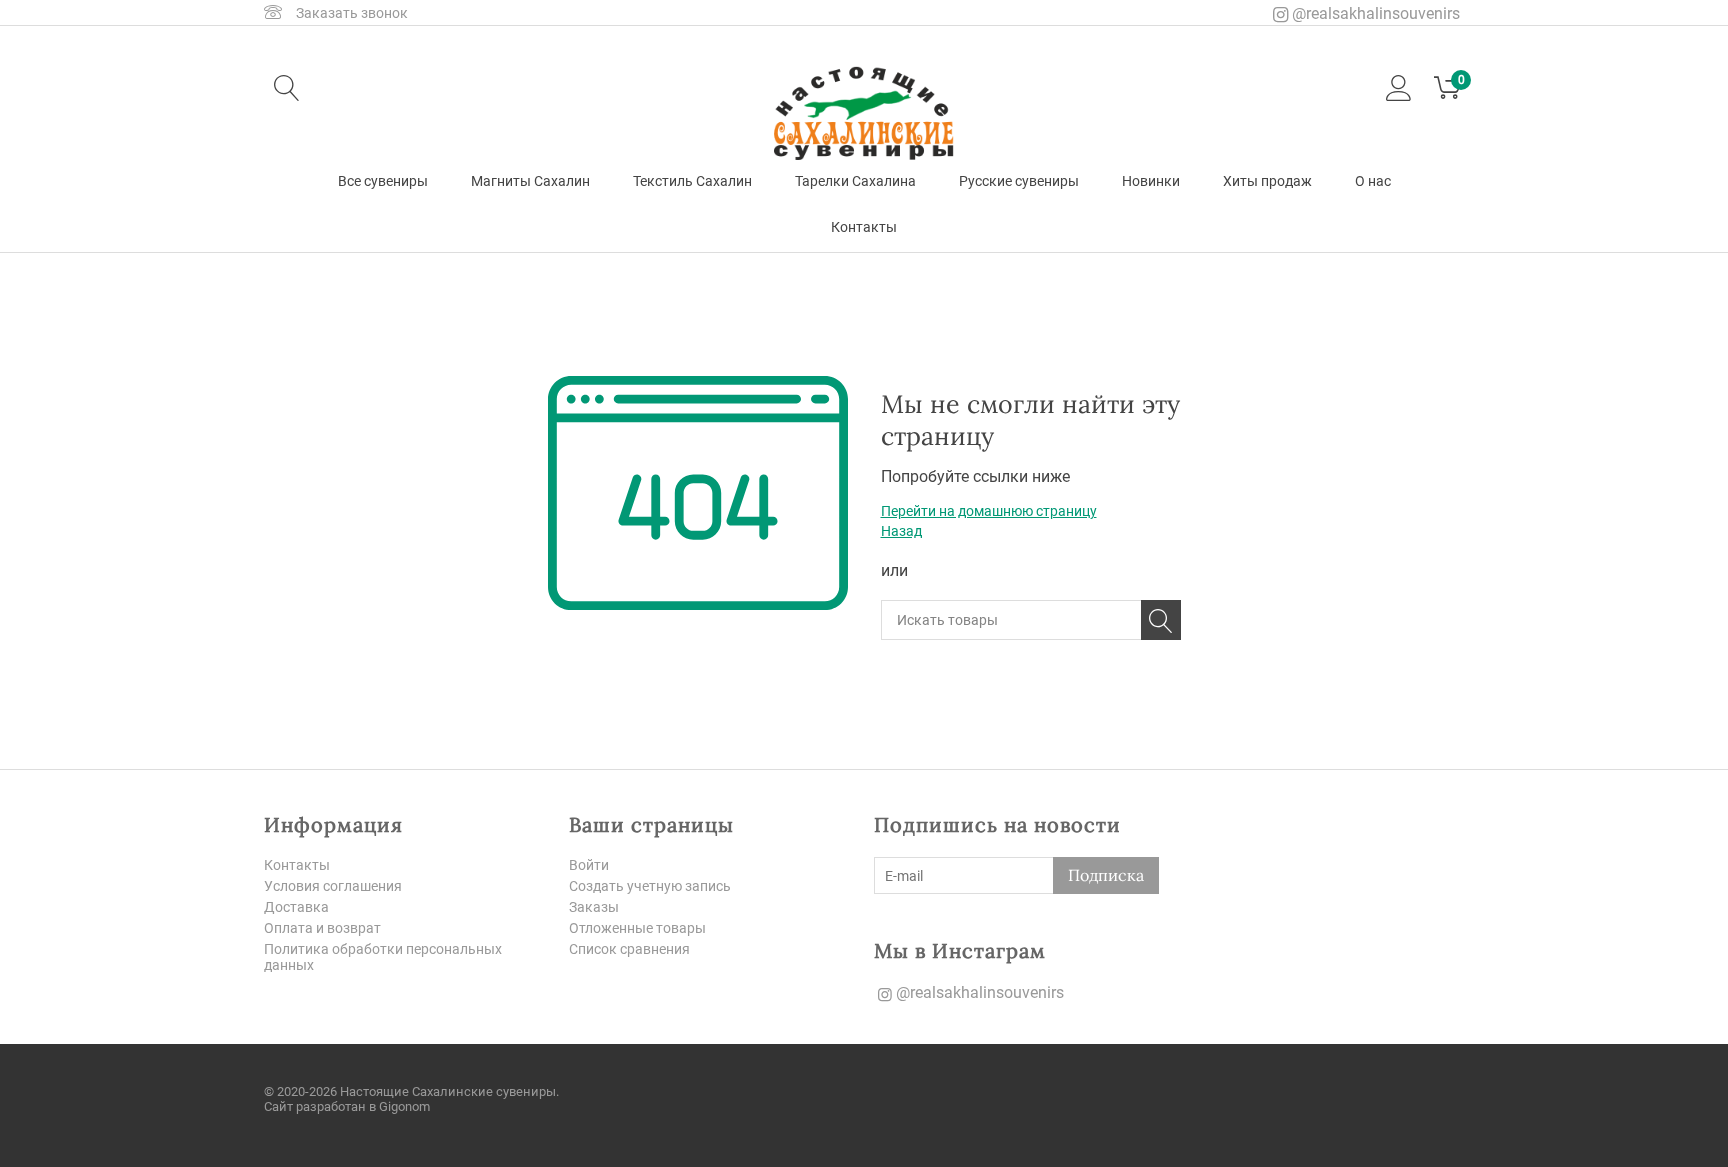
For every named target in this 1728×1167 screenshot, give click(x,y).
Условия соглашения (333, 886)
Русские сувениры (1019, 181)
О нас (1373, 181)
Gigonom (404, 1106)
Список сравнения (629, 949)
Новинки (1151, 181)
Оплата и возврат (322, 928)
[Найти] (1161, 620)
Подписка (1106, 875)
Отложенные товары (637, 928)
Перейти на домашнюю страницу (989, 511)
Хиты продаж (1267, 181)
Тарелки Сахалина (855, 181)
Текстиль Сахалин (692, 181)
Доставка (296, 907)
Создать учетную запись (650, 886)
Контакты (864, 227)
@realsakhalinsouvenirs (1374, 13)
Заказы (594, 907)
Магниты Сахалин (530, 181)
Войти (589, 865)
